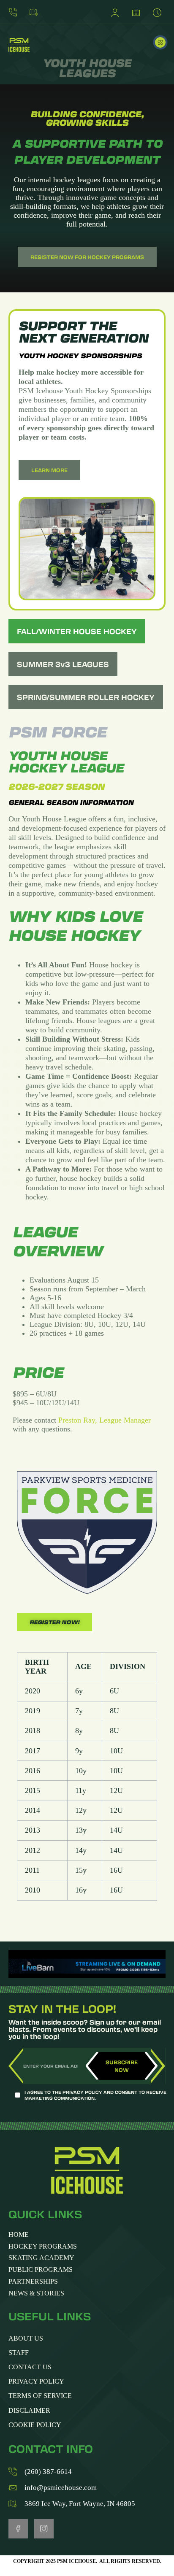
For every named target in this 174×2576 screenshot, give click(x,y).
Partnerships (33, 2282)
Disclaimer (29, 2410)
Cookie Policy (35, 2425)
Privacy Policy (36, 2381)
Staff (19, 2353)
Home (19, 2235)
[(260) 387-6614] (15, 12)
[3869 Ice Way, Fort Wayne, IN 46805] (36, 12)
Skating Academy (41, 2258)
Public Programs (41, 2270)
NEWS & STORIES (36, 2294)
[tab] (77, 631)
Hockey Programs (43, 2247)
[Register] (117, 12)
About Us (26, 2338)
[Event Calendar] (138, 12)
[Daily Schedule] (159, 12)
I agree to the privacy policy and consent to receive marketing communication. (95, 2095)
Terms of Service (40, 2396)
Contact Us (30, 2367)
